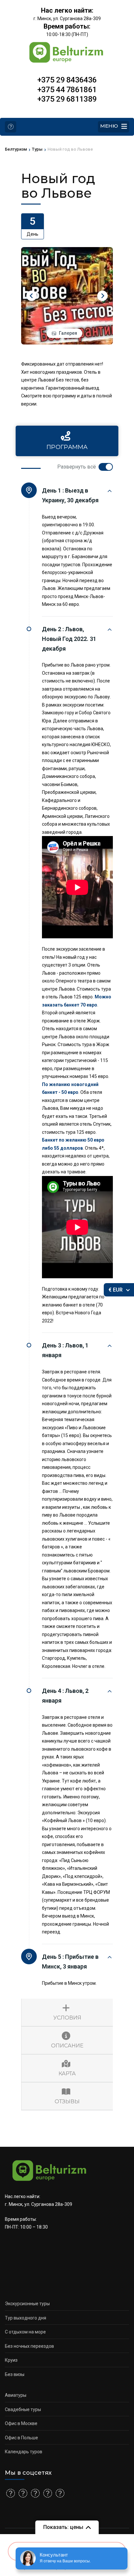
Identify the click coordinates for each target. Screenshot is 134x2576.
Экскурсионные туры (27, 2304)
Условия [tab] (67, 2018)
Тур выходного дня (26, 2318)
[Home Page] (11, 127)
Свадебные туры (23, 2409)
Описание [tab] (67, 2046)
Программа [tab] (67, 447)
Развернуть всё (77, 467)
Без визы (15, 2374)
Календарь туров (24, 2452)
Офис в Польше (21, 2438)
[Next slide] (102, 296)
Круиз (11, 2360)
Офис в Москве (21, 2423)
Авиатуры (16, 2395)
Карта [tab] (67, 2074)
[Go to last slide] (32, 296)
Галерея (68, 333)
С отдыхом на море (25, 2332)
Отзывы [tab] (67, 2101)
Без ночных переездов (29, 2346)
